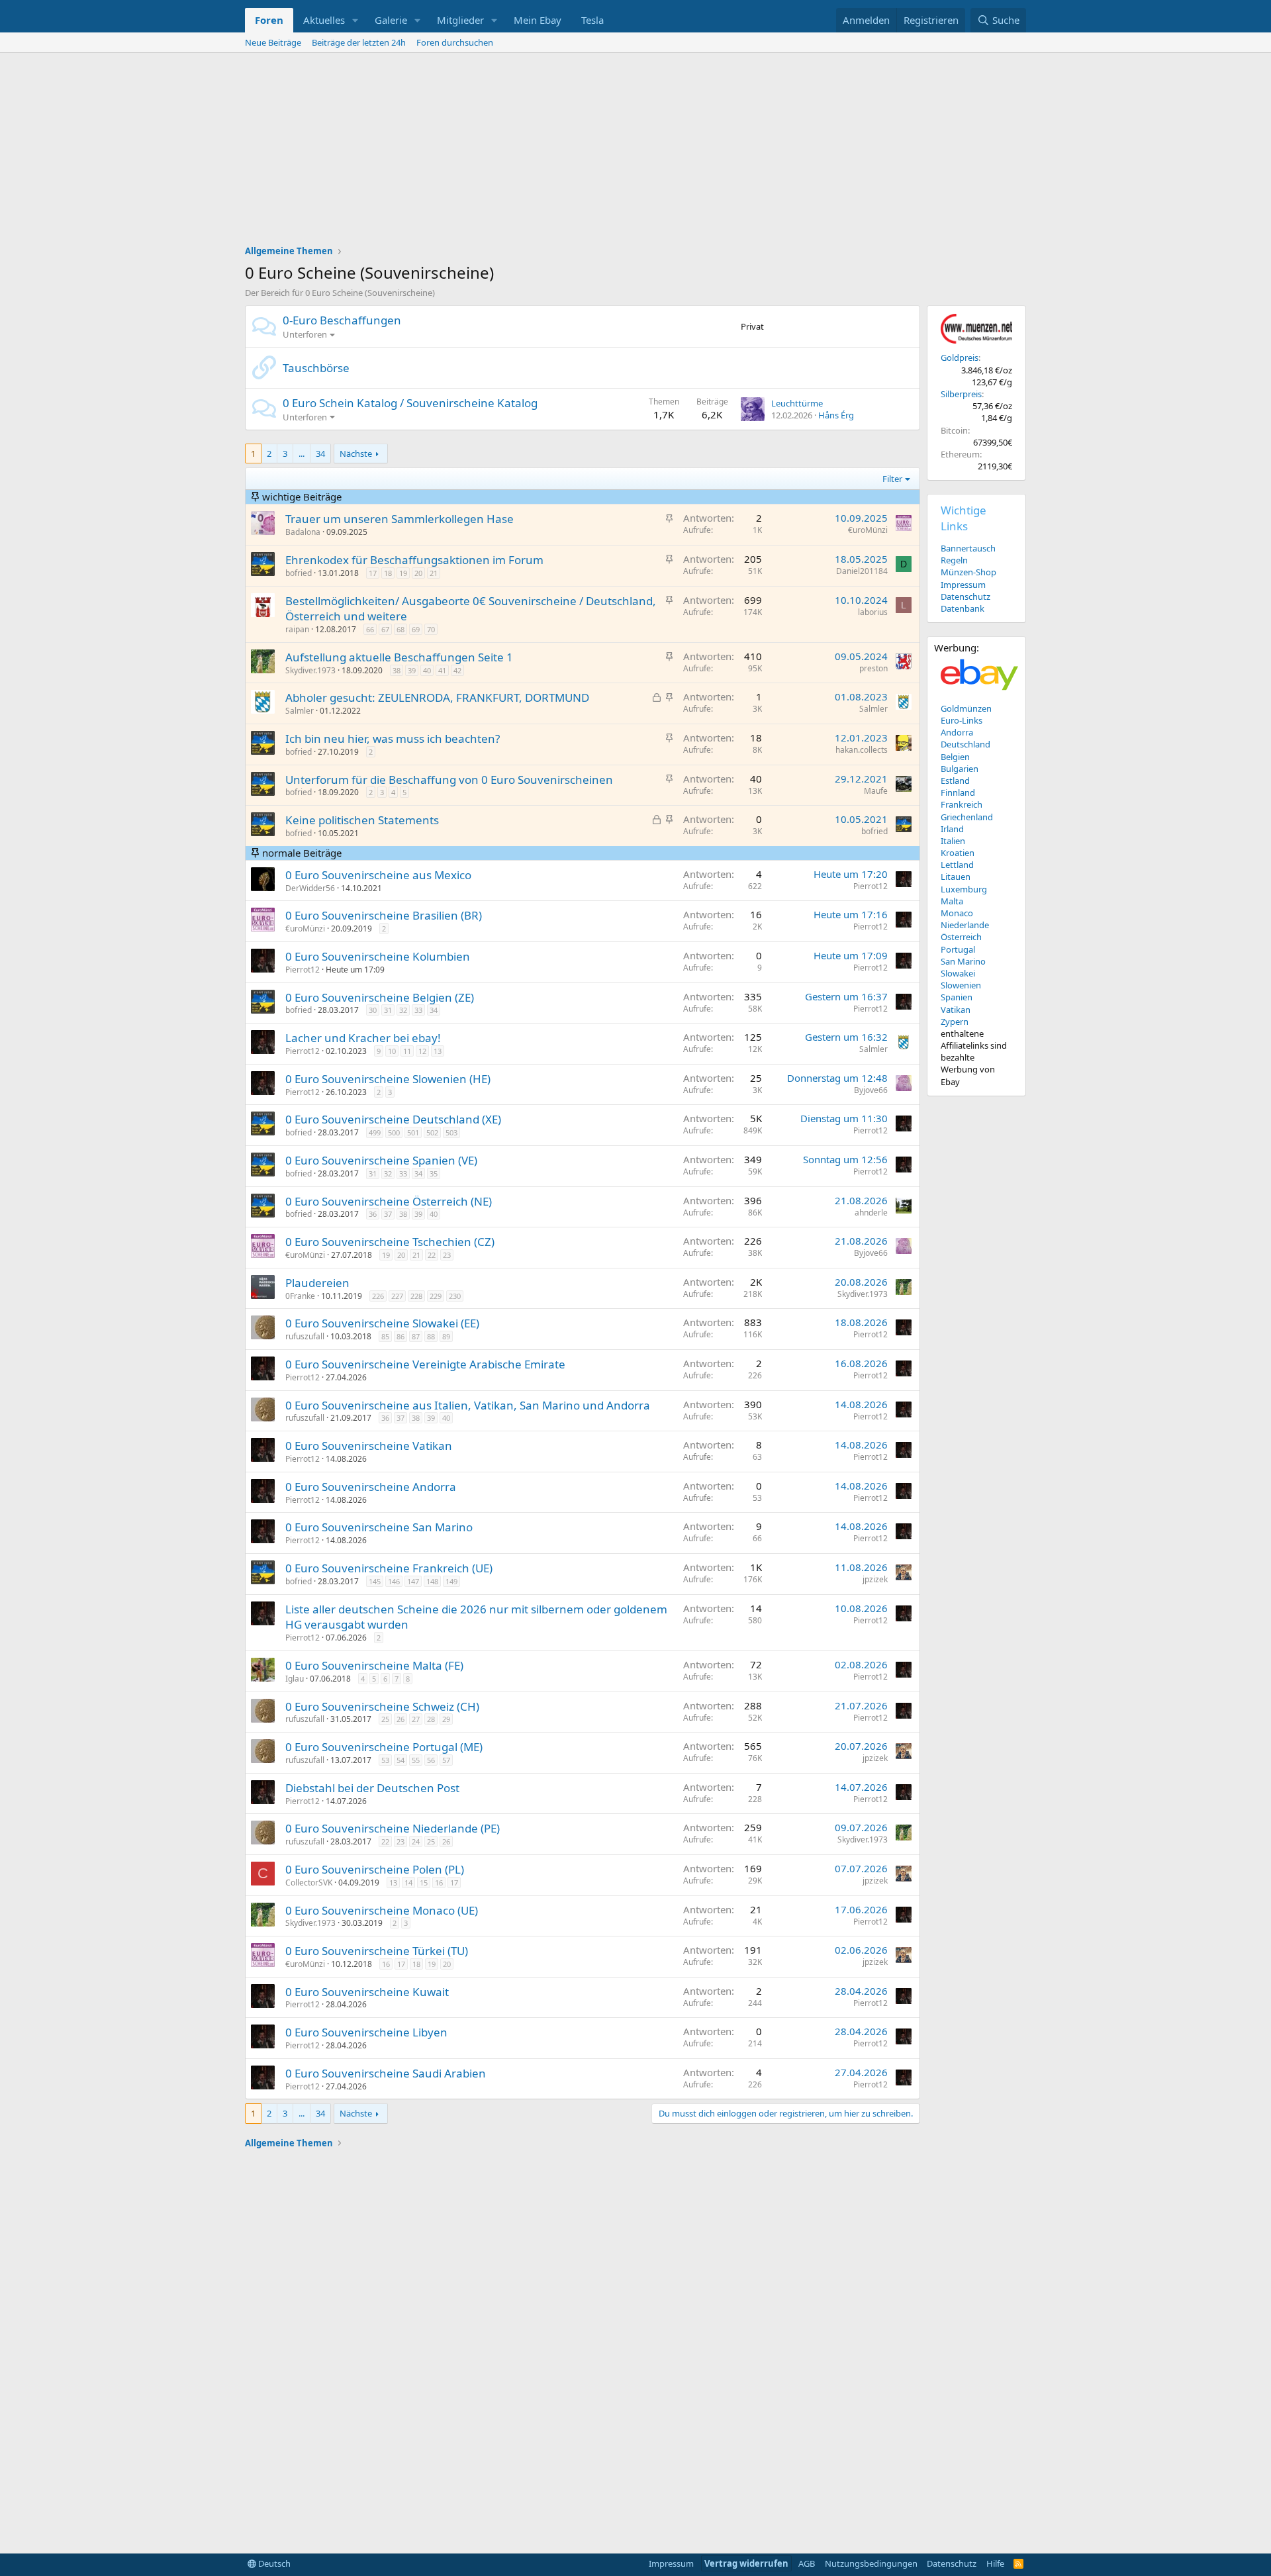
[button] (355, 20)
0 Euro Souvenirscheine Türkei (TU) (377, 1951)
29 (446, 1719)
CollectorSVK (309, 1883)
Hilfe (995, 2563)
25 (385, 1719)
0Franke (300, 1296)
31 (388, 1010)
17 (373, 573)
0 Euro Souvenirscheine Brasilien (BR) (384, 915)
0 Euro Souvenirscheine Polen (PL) (375, 1869)
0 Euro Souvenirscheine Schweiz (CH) (382, 1706)
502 (432, 1132)
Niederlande (965, 925)
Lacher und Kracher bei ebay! (363, 1038)
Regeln (954, 560)
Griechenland (967, 817)
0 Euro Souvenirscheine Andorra (371, 1487)
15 (424, 1883)
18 (388, 573)
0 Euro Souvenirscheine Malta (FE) (374, 1665)
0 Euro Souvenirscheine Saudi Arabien (386, 2073)
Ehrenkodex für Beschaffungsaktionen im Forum (414, 560)
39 (412, 670)
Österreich (961, 937)
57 (446, 1760)
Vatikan (956, 1010)
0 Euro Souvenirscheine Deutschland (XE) (393, 1119)
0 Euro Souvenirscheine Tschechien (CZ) (390, 1242)
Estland (955, 781)
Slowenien (961, 985)
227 (397, 1296)
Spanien (957, 997)
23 (447, 1255)
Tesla (592, 20)
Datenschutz (965, 596)
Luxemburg (964, 889)
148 (432, 1581)
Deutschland (965, 744)
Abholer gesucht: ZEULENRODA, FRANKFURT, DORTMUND (437, 697)
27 (416, 1719)
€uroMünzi (868, 530)
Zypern (955, 1022)
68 (400, 629)
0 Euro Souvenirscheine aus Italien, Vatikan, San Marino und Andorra (468, 1405)
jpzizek (875, 1579)
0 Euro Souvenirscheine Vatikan (369, 1446)
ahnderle (871, 1213)
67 (385, 629)
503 (451, 1132)
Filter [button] (892, 479)
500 (394, 1132)
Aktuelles (324, 20)
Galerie (391, 20)
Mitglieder (460, 20)
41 (442, 670)
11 (407, 1051)
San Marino (963, 961)
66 (370, 629)
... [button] (302, 453)
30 (373, 1010)
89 (446, 1336)
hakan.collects (862, 750)
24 (416, 1841)
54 (400, 1760)
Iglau (295, 1679)
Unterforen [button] (305, 334)
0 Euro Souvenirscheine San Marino (379, 1527)
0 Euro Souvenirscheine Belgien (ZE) (380, 997)
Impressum (963, 585)
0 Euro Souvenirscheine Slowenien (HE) (388, 1079)
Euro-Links (962, 720)
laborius (873, 612)
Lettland (957, 865)
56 (431, 1760)
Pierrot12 (871, 886)
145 (375, 1581)
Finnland (958, 792)
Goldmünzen (966, 708)
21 (434, 573)
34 (320, 453)
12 (422, 1051)
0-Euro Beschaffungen (342, 320)
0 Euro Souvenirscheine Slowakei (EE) (382, 1323)
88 (431, 1336)
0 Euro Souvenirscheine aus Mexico (378, 875)
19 (403, 573)
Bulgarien (960, 769)
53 (385, 1760)
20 (418, 573)
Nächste (356, 453)
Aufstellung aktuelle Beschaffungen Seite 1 (399, 657)
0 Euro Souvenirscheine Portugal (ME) (384, 1747)
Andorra (957, 732)
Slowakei (958, 973)
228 (416, 1296)
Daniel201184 (862, 571)
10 (392, 1051)
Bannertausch (968, 548)
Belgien (955, 757)
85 (385, 1336)
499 (375, 1132)
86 (400, 1336)
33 (418, 1010)
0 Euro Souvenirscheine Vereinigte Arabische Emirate (425, 1364)
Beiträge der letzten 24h (359, 42)
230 (455, 1296)
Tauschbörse (316, 368)
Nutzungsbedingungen (871, 2563)
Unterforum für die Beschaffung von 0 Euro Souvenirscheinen (449, 780)
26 (400, 1719)
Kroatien (958, 853)
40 (427, 670)
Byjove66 (871, 1090)
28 (431, 1719)
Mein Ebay (538, 20)
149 (451, 1581)
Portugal (958, 949)
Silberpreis (961, 394)
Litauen (956, 877)
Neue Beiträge (273, 42)
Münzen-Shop (968, 572)
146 (394, 1581)
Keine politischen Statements (362, 820)
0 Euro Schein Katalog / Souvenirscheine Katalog (410, 403)
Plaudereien (317, 1283)
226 (378, 1296)
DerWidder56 (310, 888)
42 (457, 670)
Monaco (957, 913)
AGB (807, 2563)
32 (403, 1010)
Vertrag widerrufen (746, 2563)
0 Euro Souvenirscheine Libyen (366, 2032)
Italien (953, 841)
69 (416, 629)
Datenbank (963, 608)
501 (413, 1132)
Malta (952, 901)
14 (408, 1883)
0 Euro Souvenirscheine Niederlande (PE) (393, 1828)
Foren (269, 20)
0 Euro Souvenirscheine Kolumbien (378, 956)
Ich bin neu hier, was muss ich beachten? (393, 739)
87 (416, 1336)
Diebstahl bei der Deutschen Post (372, 1788)
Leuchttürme (797, 403)
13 (438, 1051)
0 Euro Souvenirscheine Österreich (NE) (389, 1201)
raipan (297, 629)
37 (388, 1214)
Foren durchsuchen (455, 42)
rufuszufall (305, 1336)
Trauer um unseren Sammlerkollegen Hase (400, 519)
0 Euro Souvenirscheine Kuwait (367, 1992)
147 (413, 1581)
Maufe (876, 791)
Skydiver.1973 (310, 670)
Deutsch (273, 2563)
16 (439, 1883)
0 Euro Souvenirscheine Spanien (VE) (381, 1160)
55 (416, 1760)
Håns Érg (836, 415)
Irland (952, 829)
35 (434, 1173)
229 (436, 1296)
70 (431, 629)
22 (432, 1255)
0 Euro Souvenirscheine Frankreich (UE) (389, 1568)
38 (397, 670)
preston (873, 668)
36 (373, 1214)
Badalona (303, 532)
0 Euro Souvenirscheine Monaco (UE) (382, 1910)
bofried (299, 573)
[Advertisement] (635, 152)
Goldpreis (960, 358)
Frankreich (962, 804)
